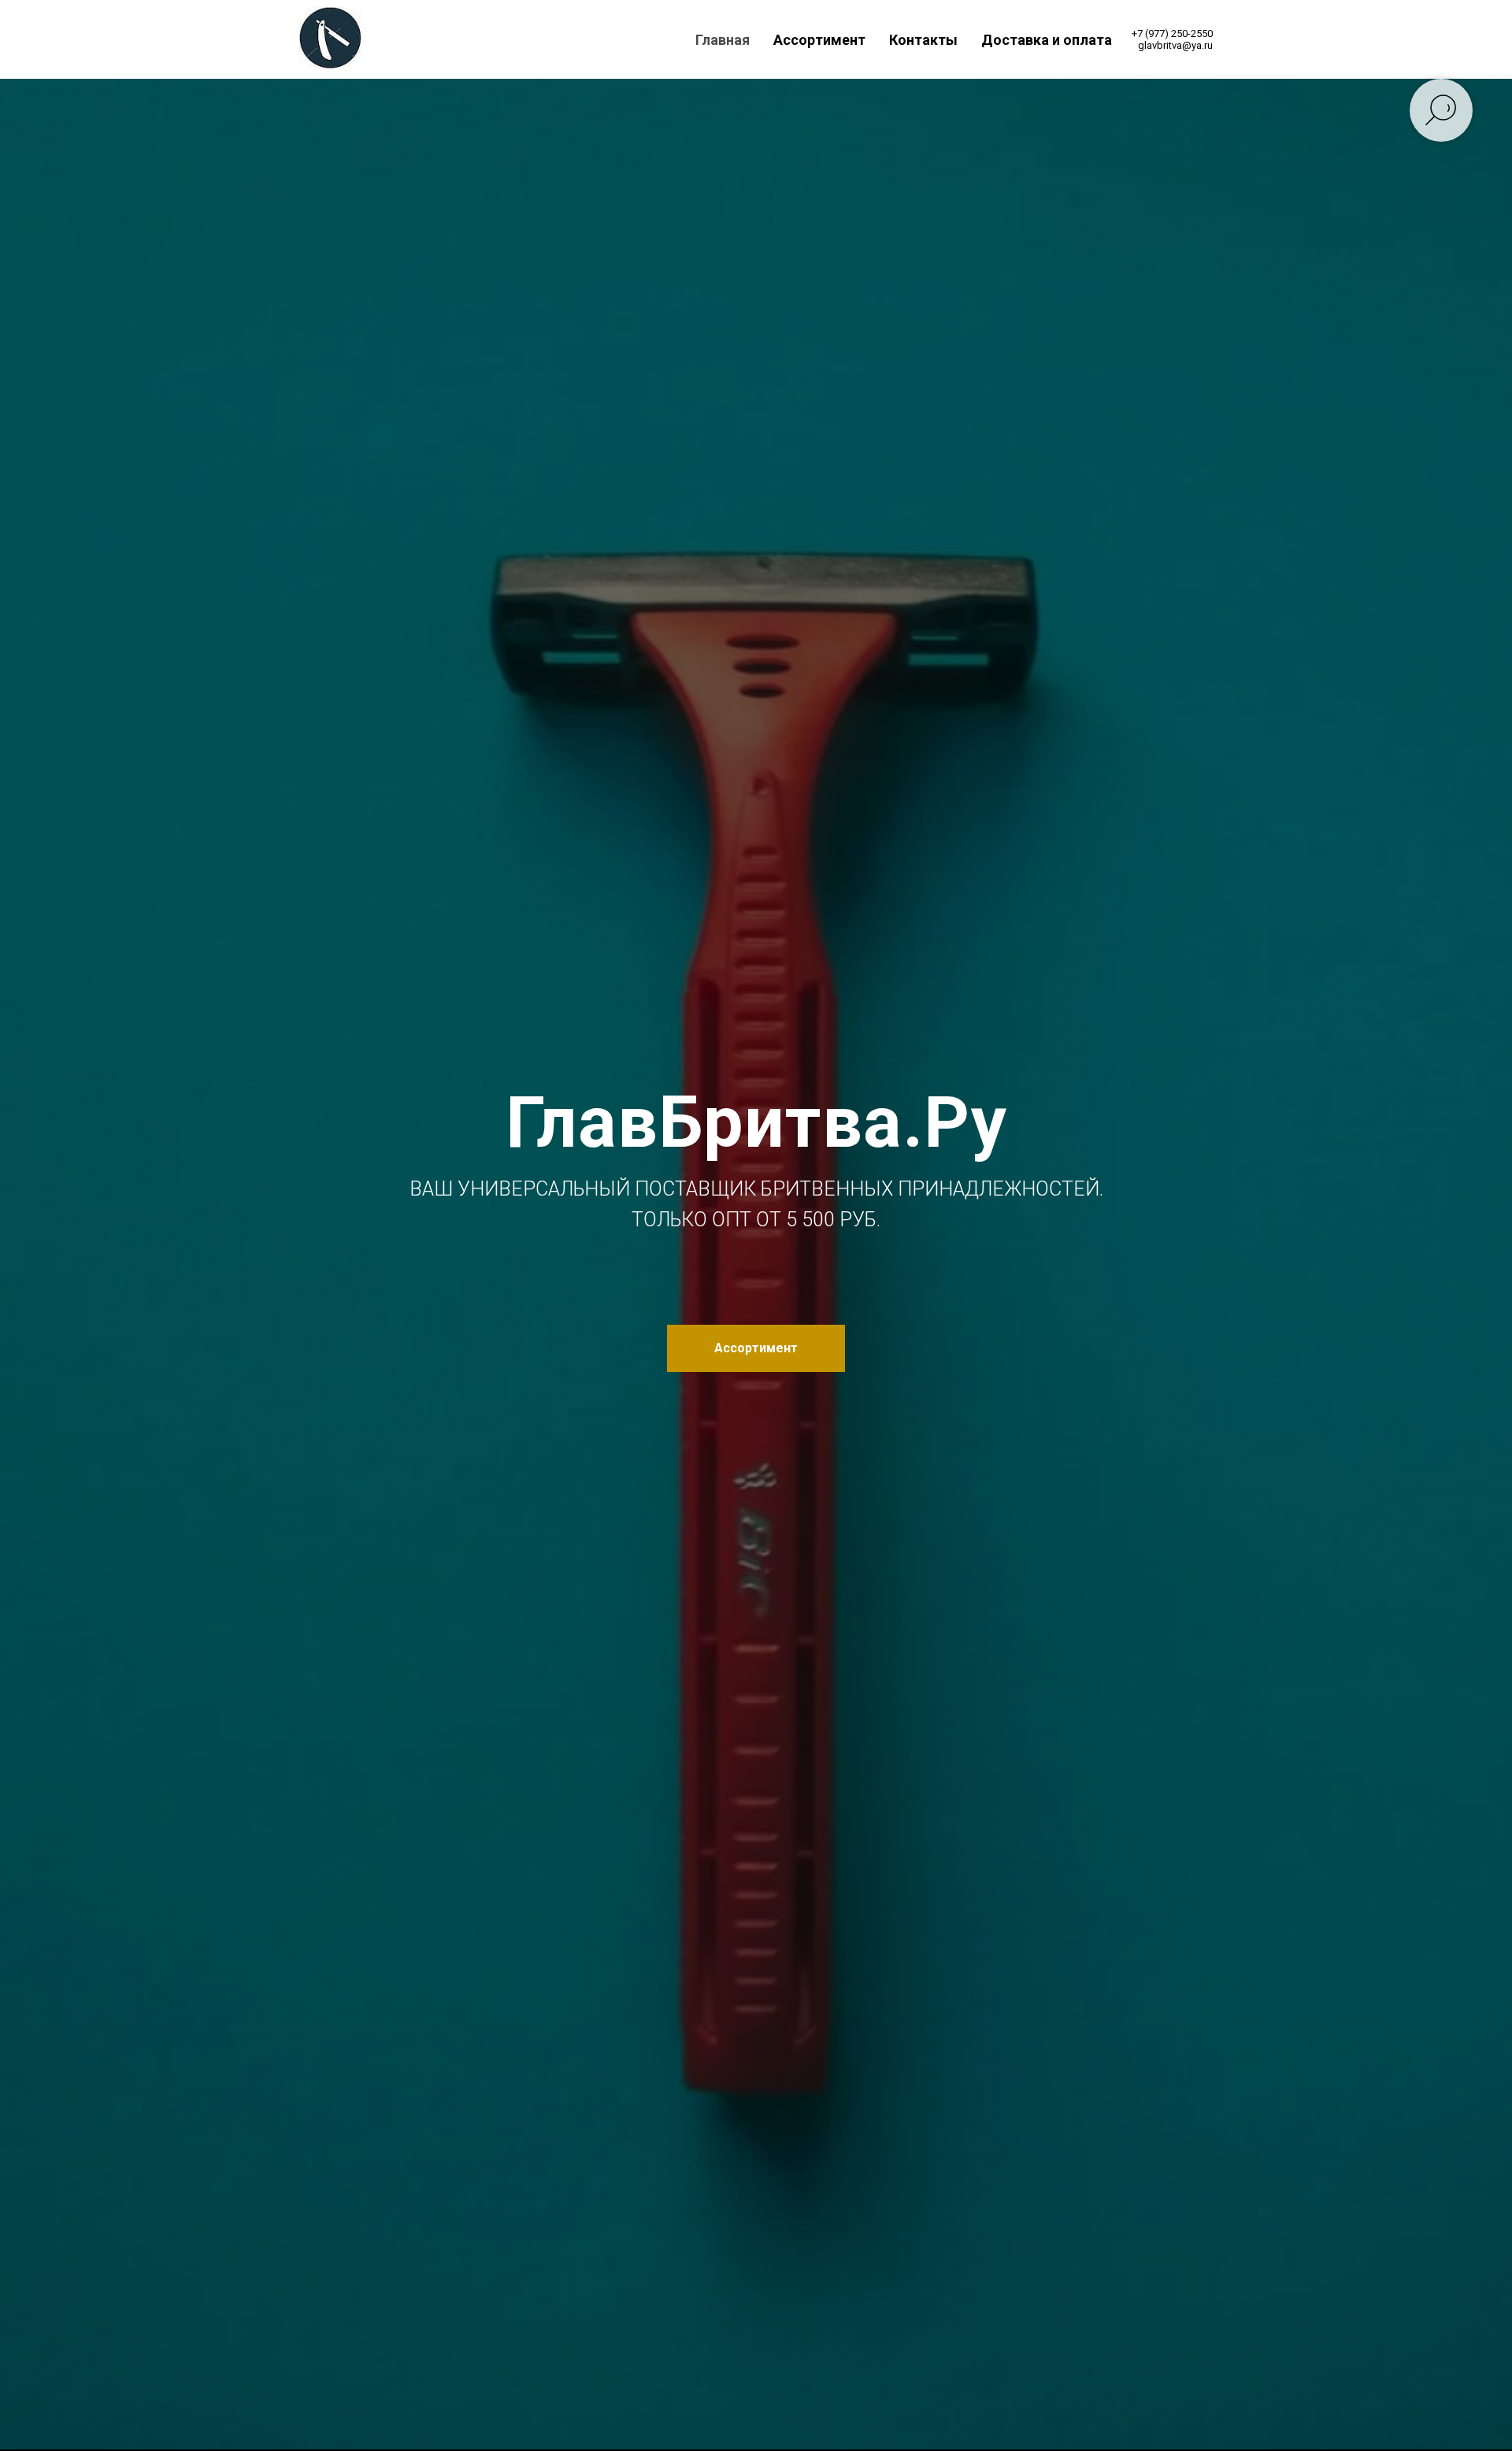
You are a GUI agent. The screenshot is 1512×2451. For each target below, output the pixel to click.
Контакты (923, 40)
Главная (723, 40)
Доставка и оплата (1047, 40)
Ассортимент (819, 40)
